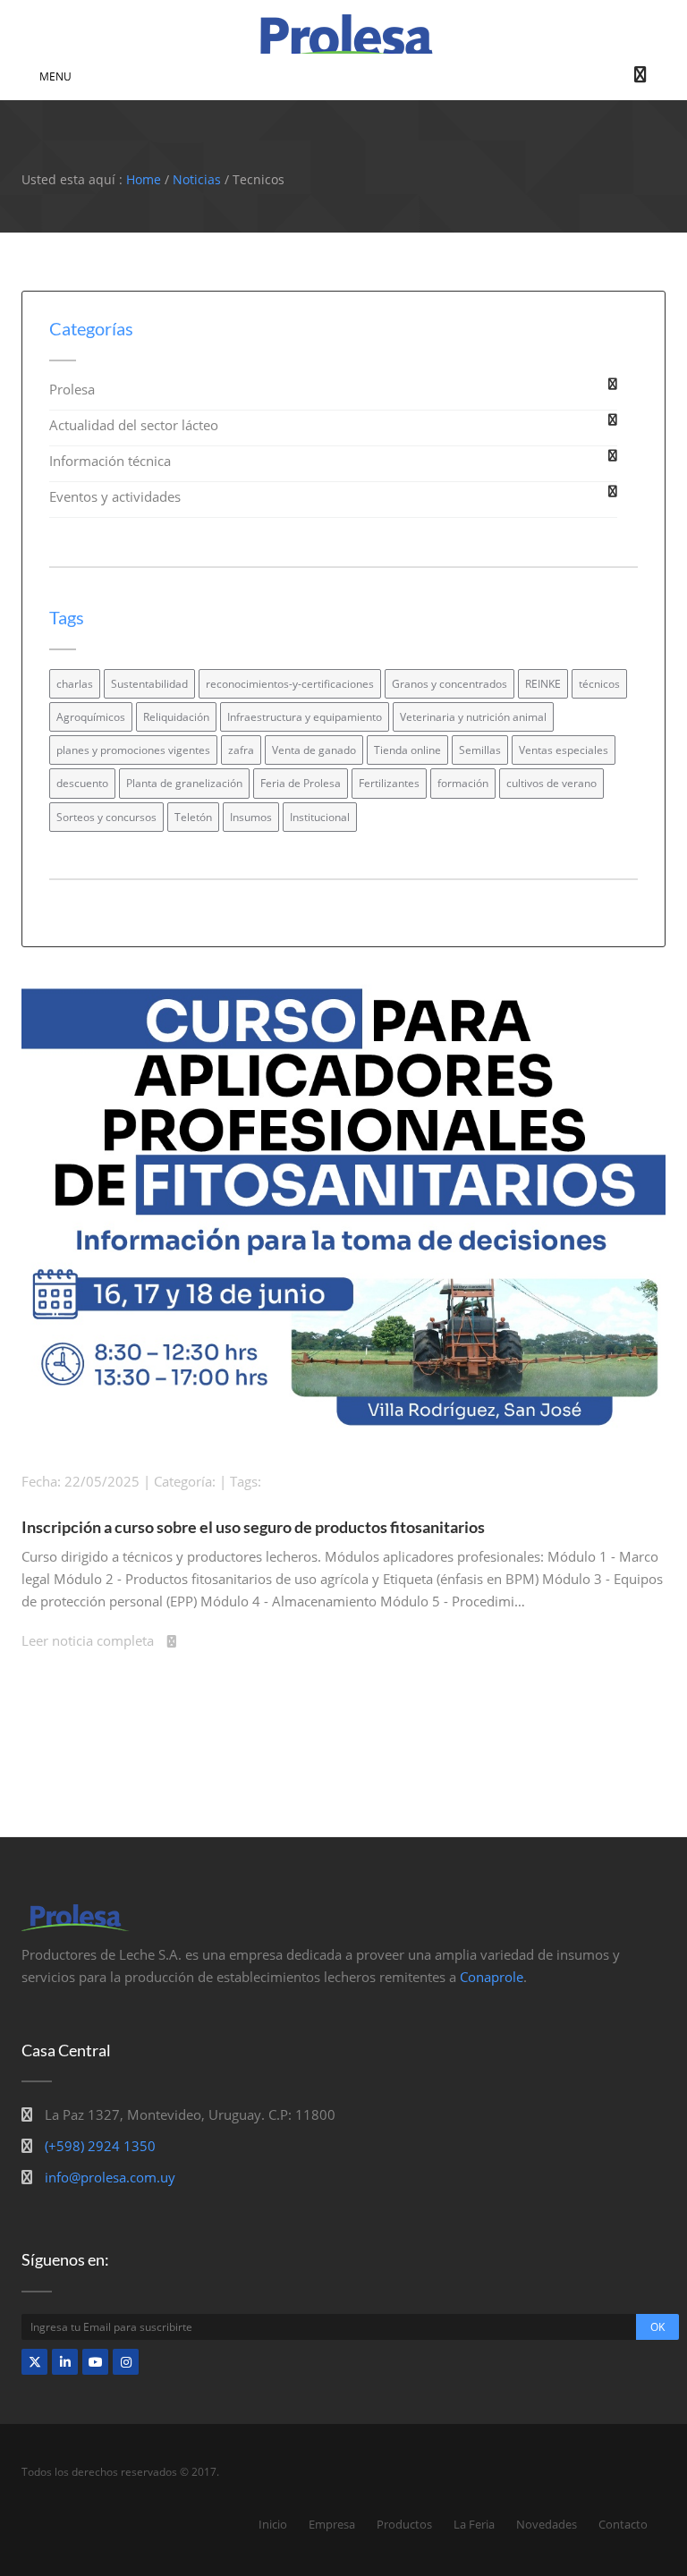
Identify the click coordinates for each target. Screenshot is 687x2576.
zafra (241, 750)
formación (463, 783)
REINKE (543, 684)
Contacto (623, 2524)
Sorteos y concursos (106, 817)
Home (144, 179)
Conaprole (492, 1977)
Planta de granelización (184, 783)
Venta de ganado (314, 750)
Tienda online (407, 750)
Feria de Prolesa (301, 783)
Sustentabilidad (149, 684)
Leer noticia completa (88, 1640)
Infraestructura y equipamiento (305, 717)
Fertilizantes (389, 783)
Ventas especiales (564, 750)
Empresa (332, 2524)
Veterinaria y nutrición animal (473, 717)
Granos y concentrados (450, 684)
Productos (404, 2524)
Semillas (480, 750)
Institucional (320, 817)
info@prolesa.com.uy (110, 2177)
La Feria (474, 2524)
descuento (82, 783)
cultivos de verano (551, 783)
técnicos (599, 684)
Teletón (193, 817)
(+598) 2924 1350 (100, 2146)
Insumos (251, 817)
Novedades (547, 2524)
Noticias (197, 179)
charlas (75, 684)
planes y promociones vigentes (133, 750)
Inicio (273, 2524)
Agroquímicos (91, 717)
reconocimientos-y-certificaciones (290, 684)
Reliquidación (176, 717)
